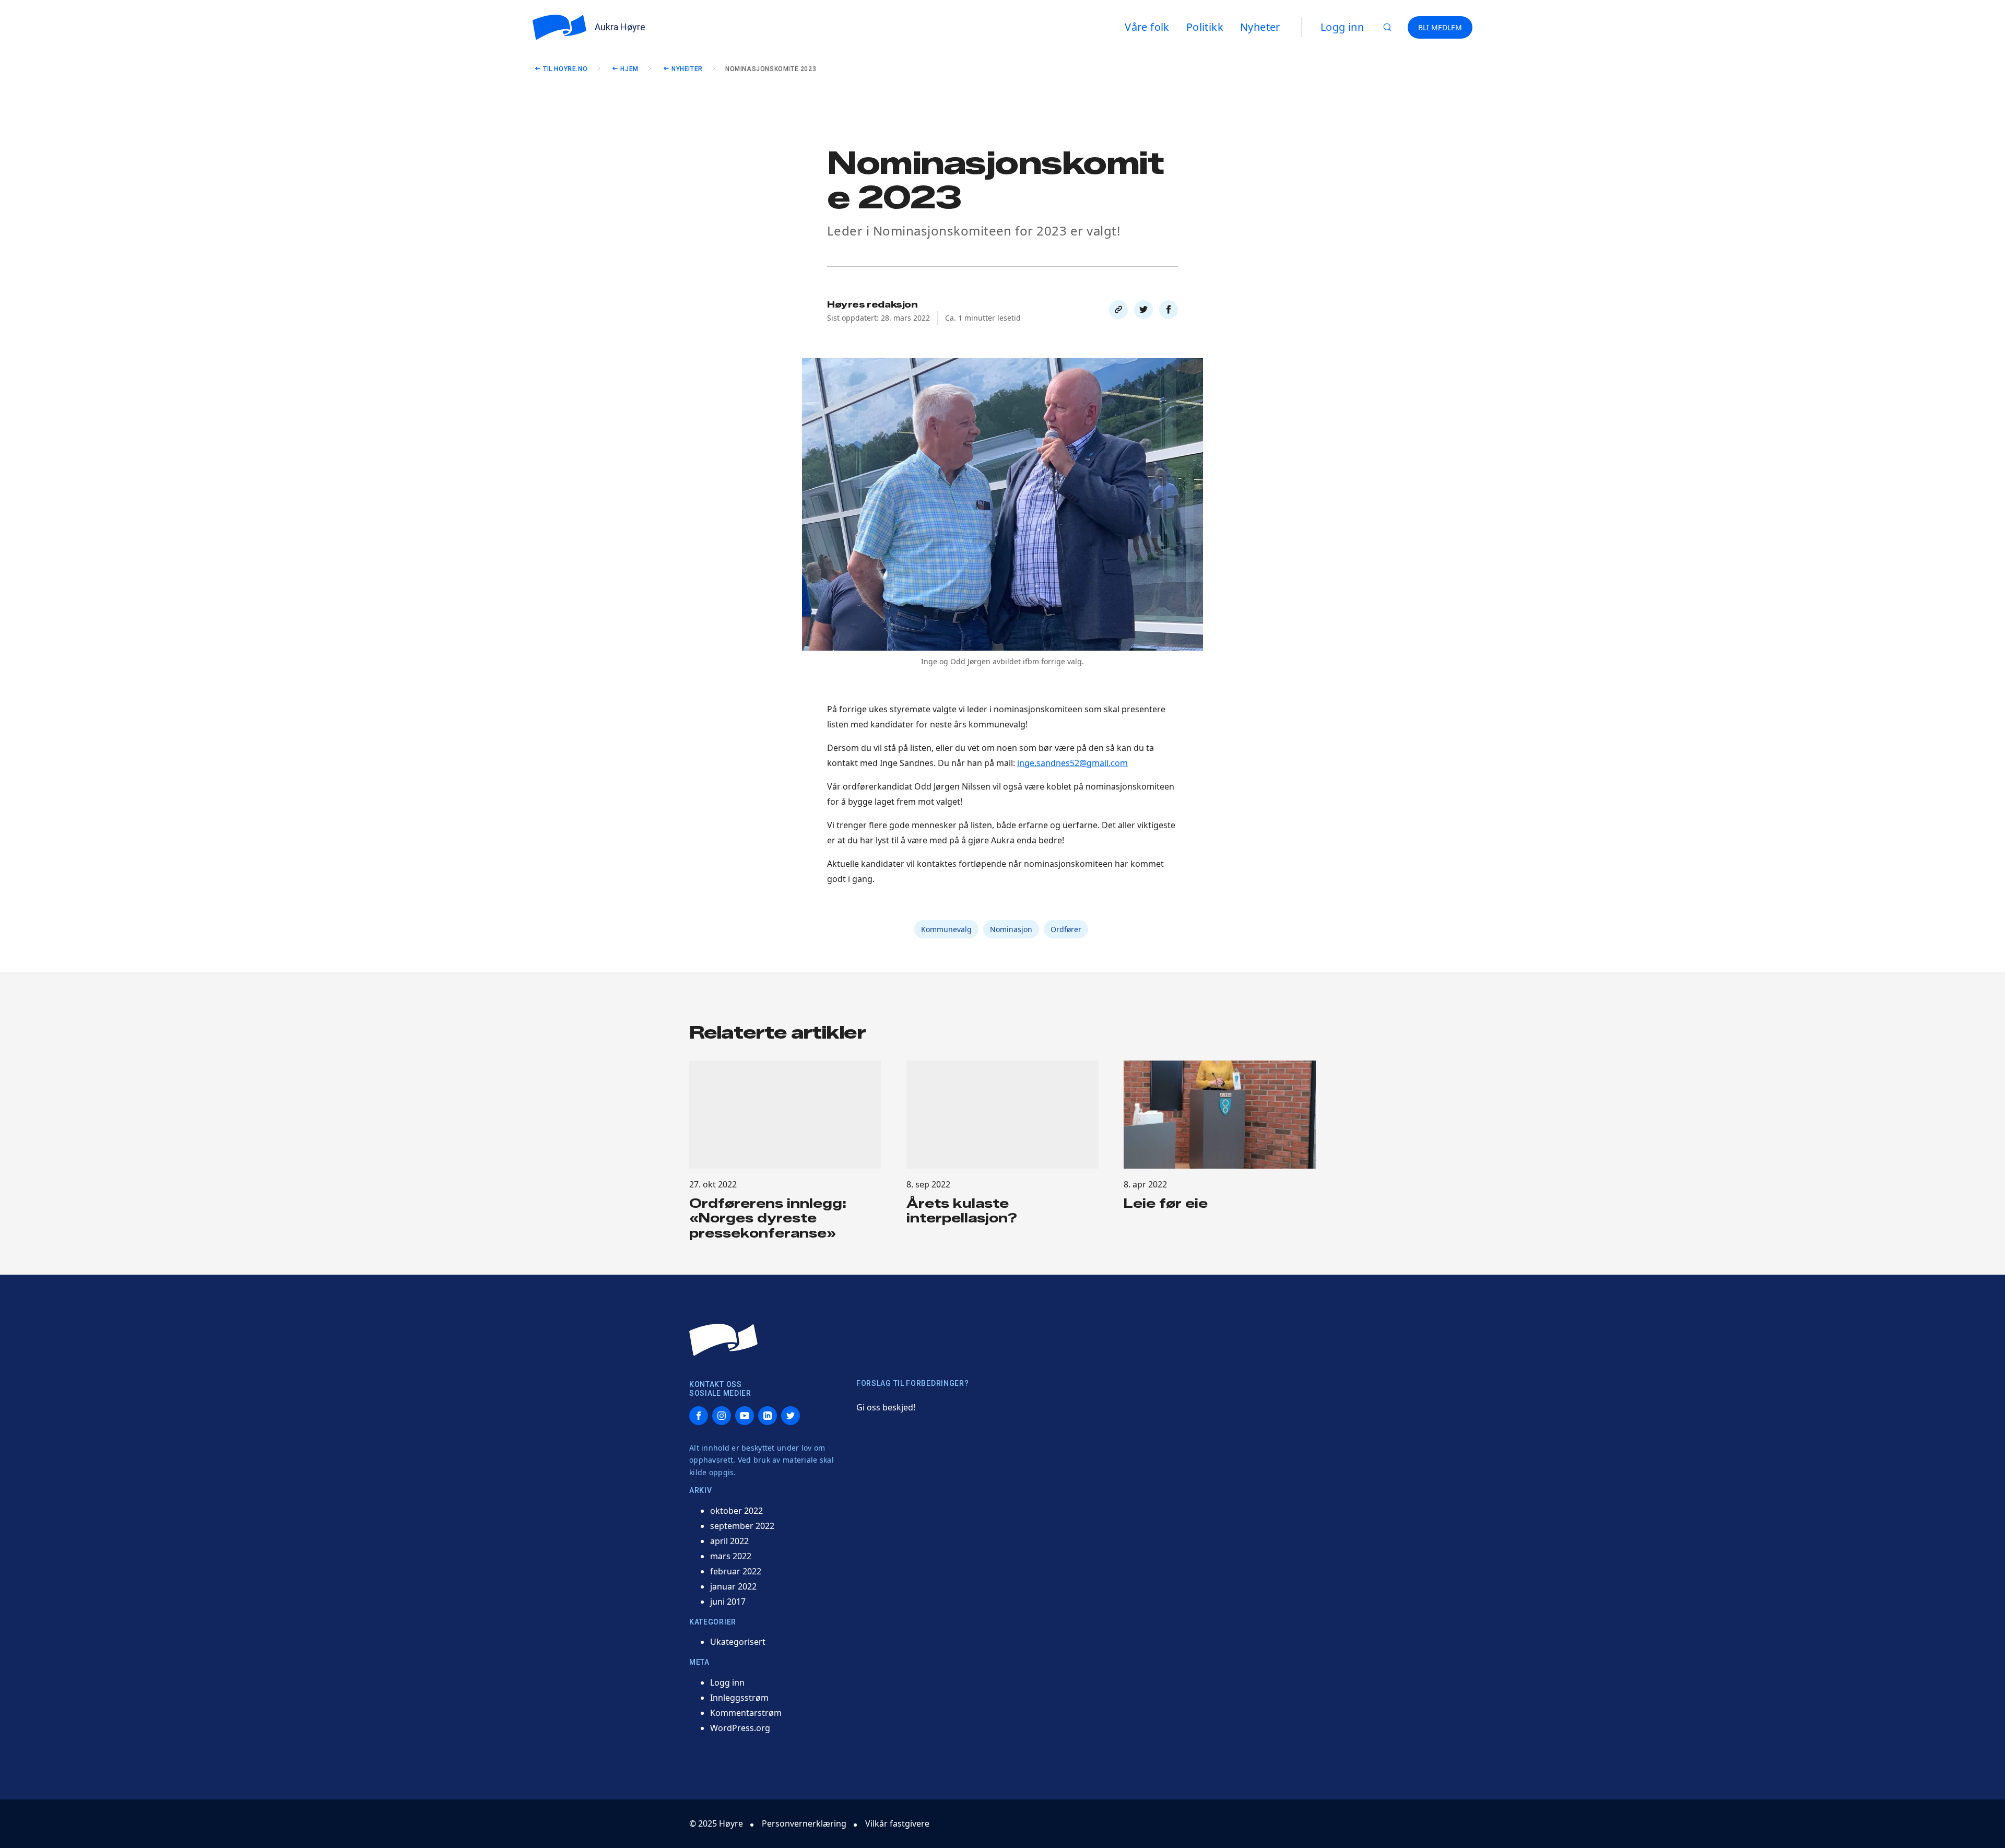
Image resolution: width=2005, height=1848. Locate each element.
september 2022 (742, 1526)
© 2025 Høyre (716, 1823)
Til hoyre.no (565, 69)
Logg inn (1342, 27)
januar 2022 (733, 1586)
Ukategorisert (738, 1642)
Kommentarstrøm (746, 1713)
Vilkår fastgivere (897, 1823)
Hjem (629, 69)
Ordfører (1066, 929)
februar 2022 (736, 1571)
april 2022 (729, 1541)
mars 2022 (731, 1556)
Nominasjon (1011, 929)
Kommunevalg (946, 929)
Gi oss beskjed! (886, 1407)
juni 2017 (728, 1602)
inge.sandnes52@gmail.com (1072, 763)
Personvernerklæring (804, 1823)
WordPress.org (740, 1728)
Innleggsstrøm (739, 1698)
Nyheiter (687, 69)
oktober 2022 (736, 1511)
